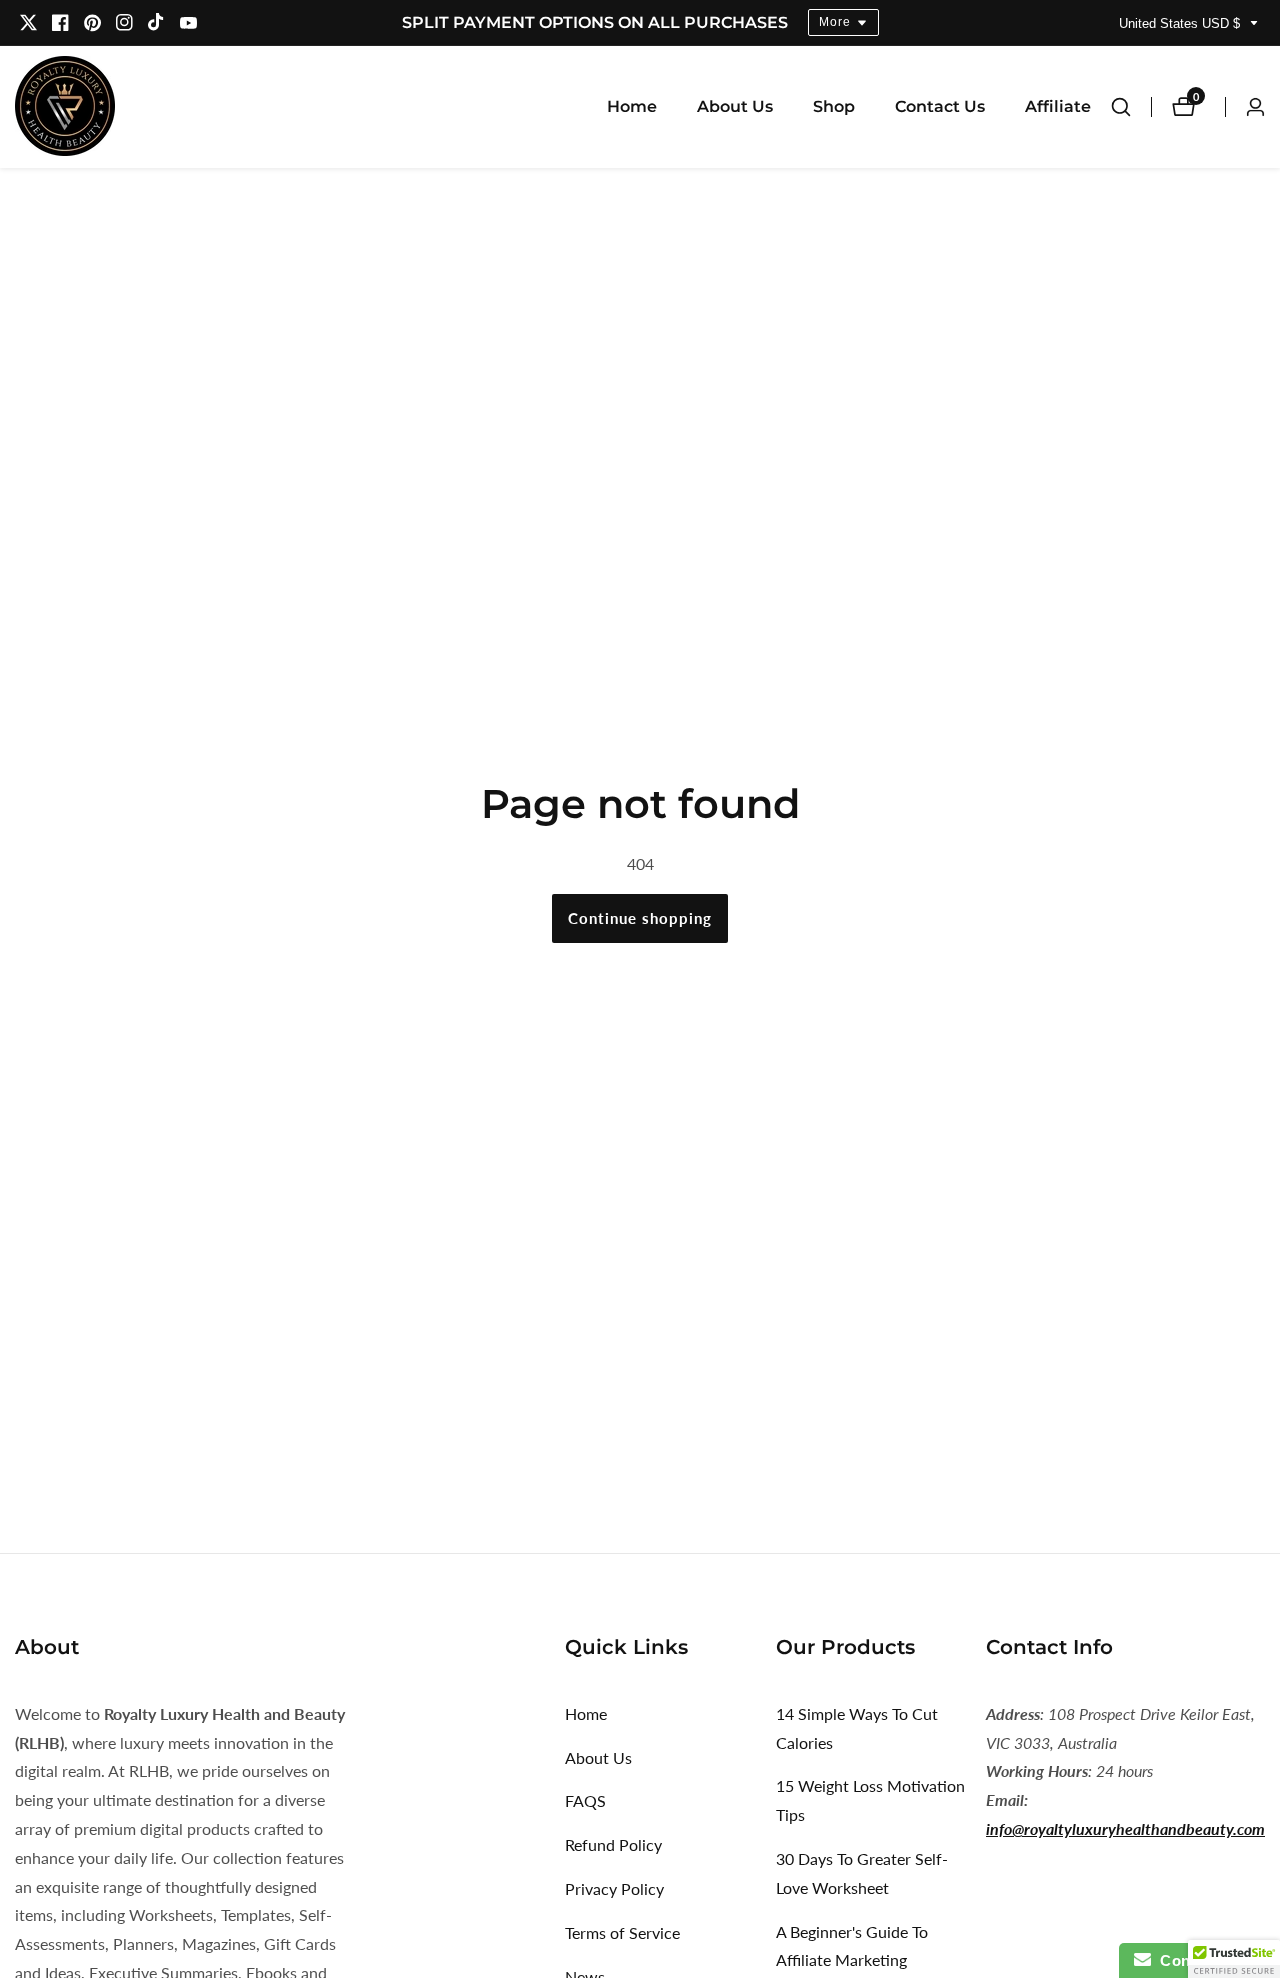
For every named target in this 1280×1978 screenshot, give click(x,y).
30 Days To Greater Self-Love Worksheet (862, 1873)
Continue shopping (640, 918)
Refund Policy (613, 1844)
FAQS (585, 1800)
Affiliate (1058, 106)
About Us (735, 106)
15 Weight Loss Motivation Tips (870, 1800)
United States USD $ (1181, 23)
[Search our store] (1131, 107)
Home (632, 106)
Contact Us (940, 106)
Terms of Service (622, 1932)
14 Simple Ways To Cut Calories (857, 1728)
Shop (834, 106)
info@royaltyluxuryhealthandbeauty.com (1125, 1828)
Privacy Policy (614, 1888)
